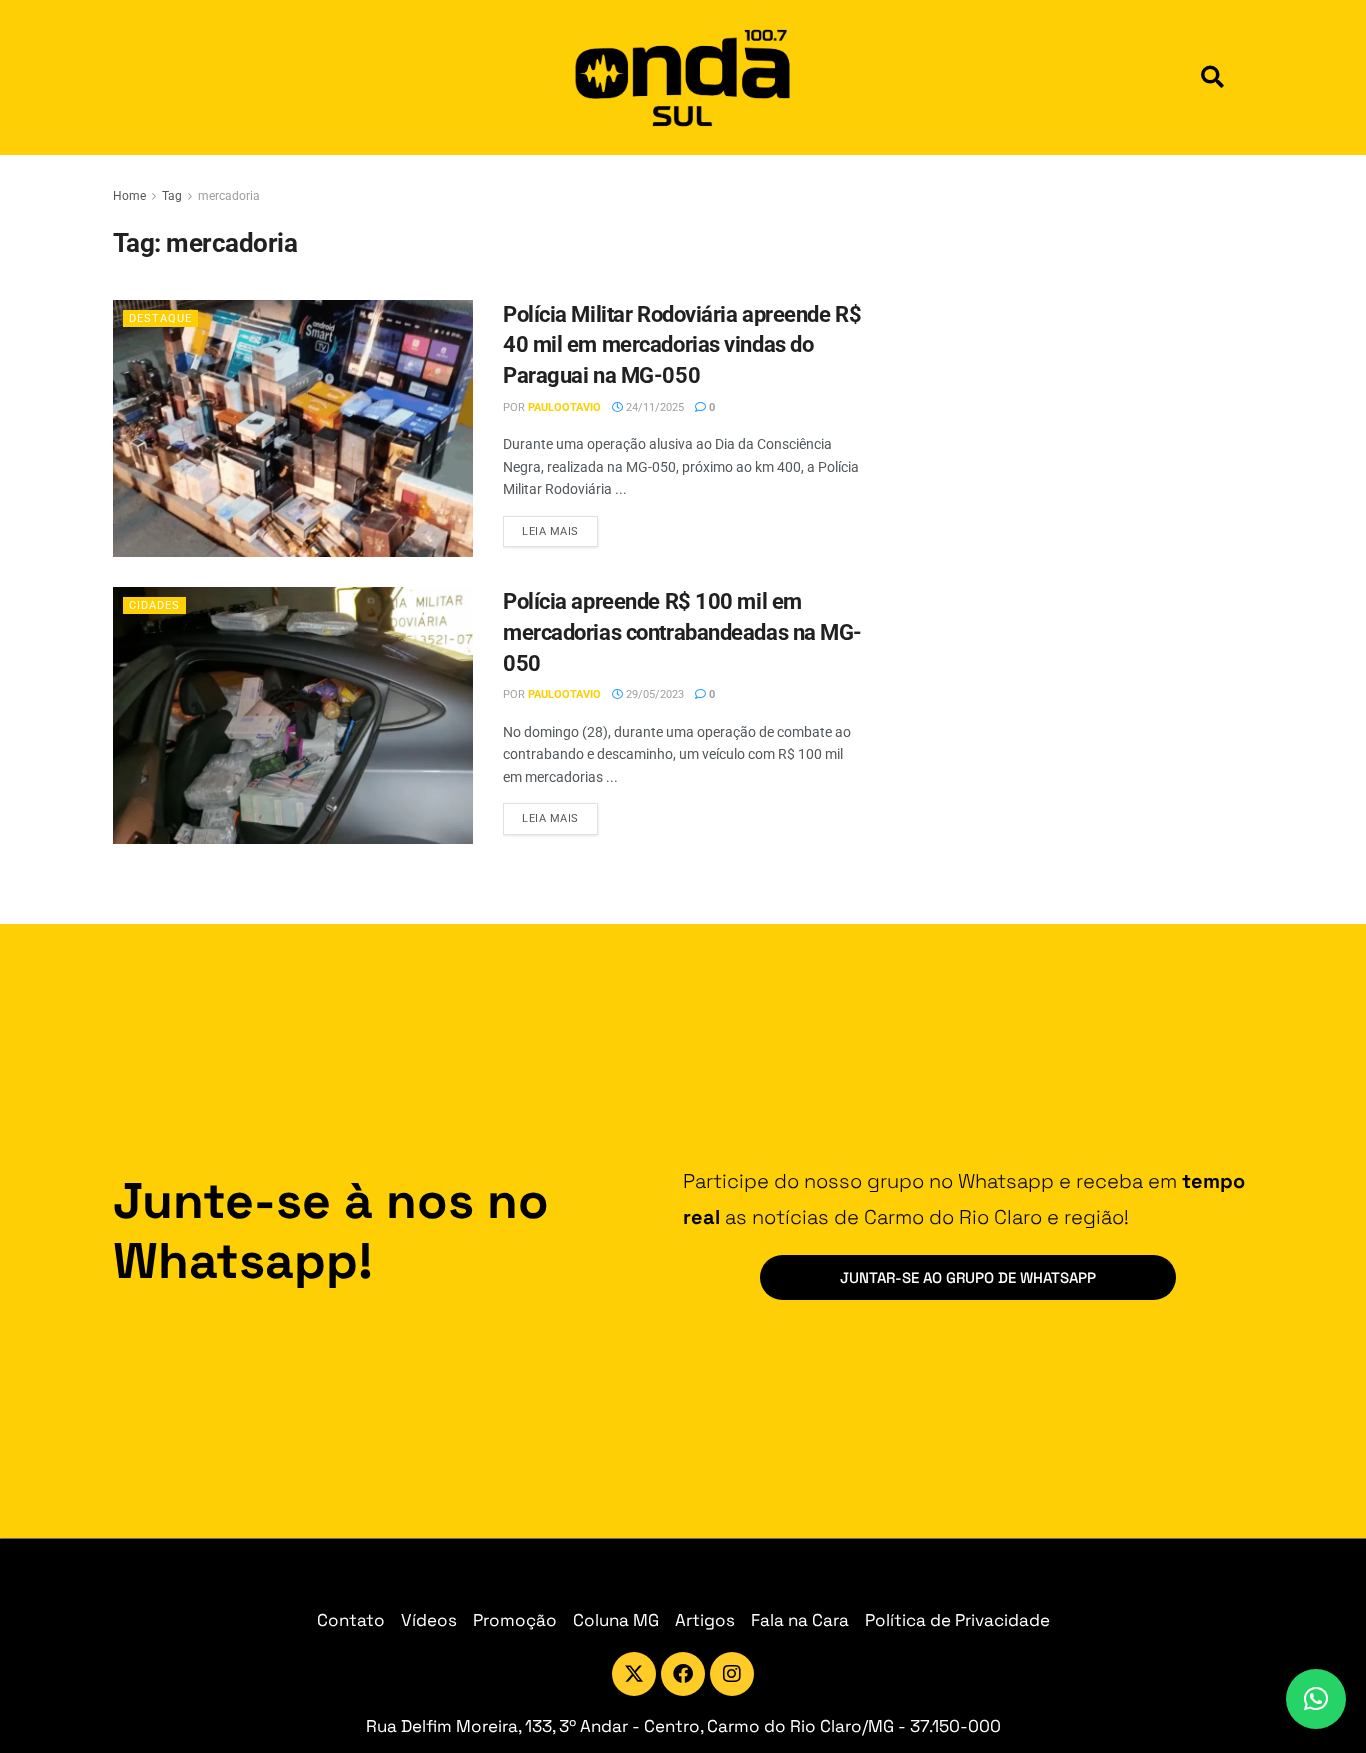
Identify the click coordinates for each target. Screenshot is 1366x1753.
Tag (172, 196)
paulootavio (564, 407)
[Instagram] (732, 1674)
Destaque (160, 318)
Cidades (154, 605)
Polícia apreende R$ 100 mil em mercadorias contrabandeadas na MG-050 (682, 632)
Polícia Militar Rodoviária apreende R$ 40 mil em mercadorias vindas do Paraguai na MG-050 (682, 345)
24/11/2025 (653, 407)
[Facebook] (683, 1674)
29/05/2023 (653, 694)
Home (129, 196)
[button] (1212, 77)
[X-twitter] (634, 1674)
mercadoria (229, 196)
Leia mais (560, 527)
